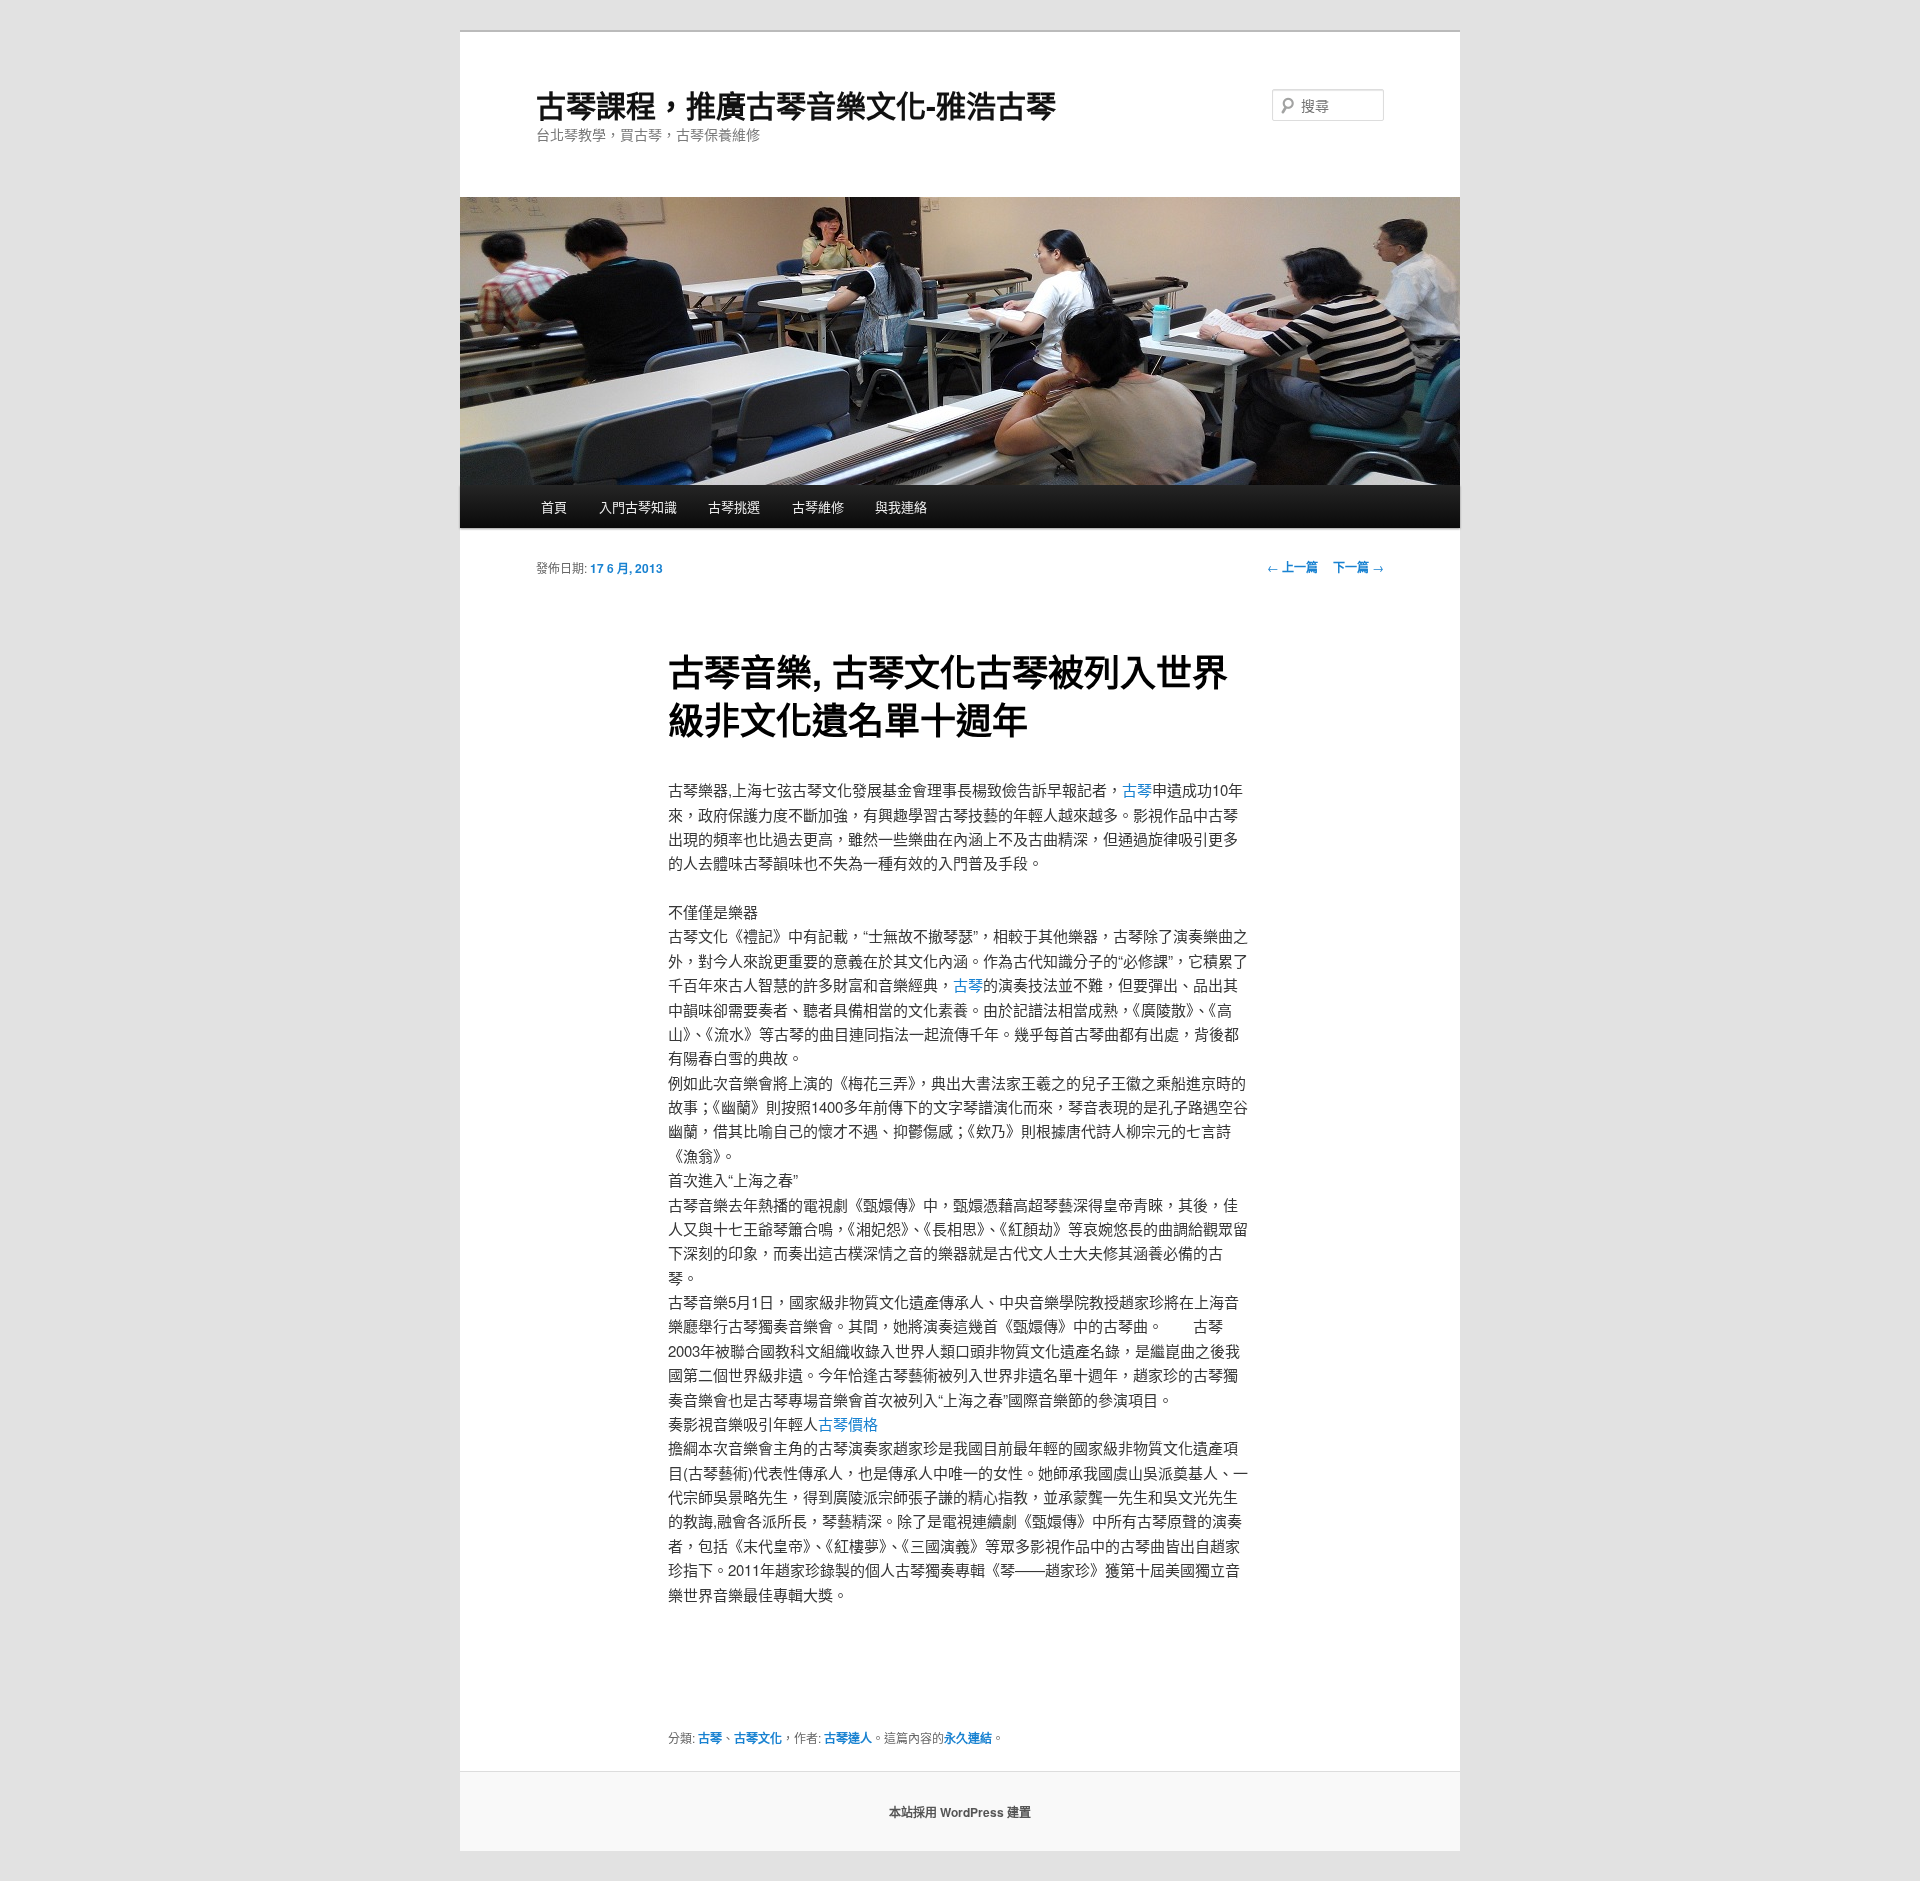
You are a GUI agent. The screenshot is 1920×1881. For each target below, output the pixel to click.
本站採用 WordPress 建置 (960, 1812)
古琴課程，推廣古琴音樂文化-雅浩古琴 (796, 104)
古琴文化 (758, 1738)
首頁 (554, 506)
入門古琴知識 (638, 506)
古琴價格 (848, 1423)
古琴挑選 (734, 506)
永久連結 (968, 1738)
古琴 (1137, 789)
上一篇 (1292, 567)
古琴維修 (818, 506)
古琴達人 (848, 1738)
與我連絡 (901, 506)
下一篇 (1358, 567)
